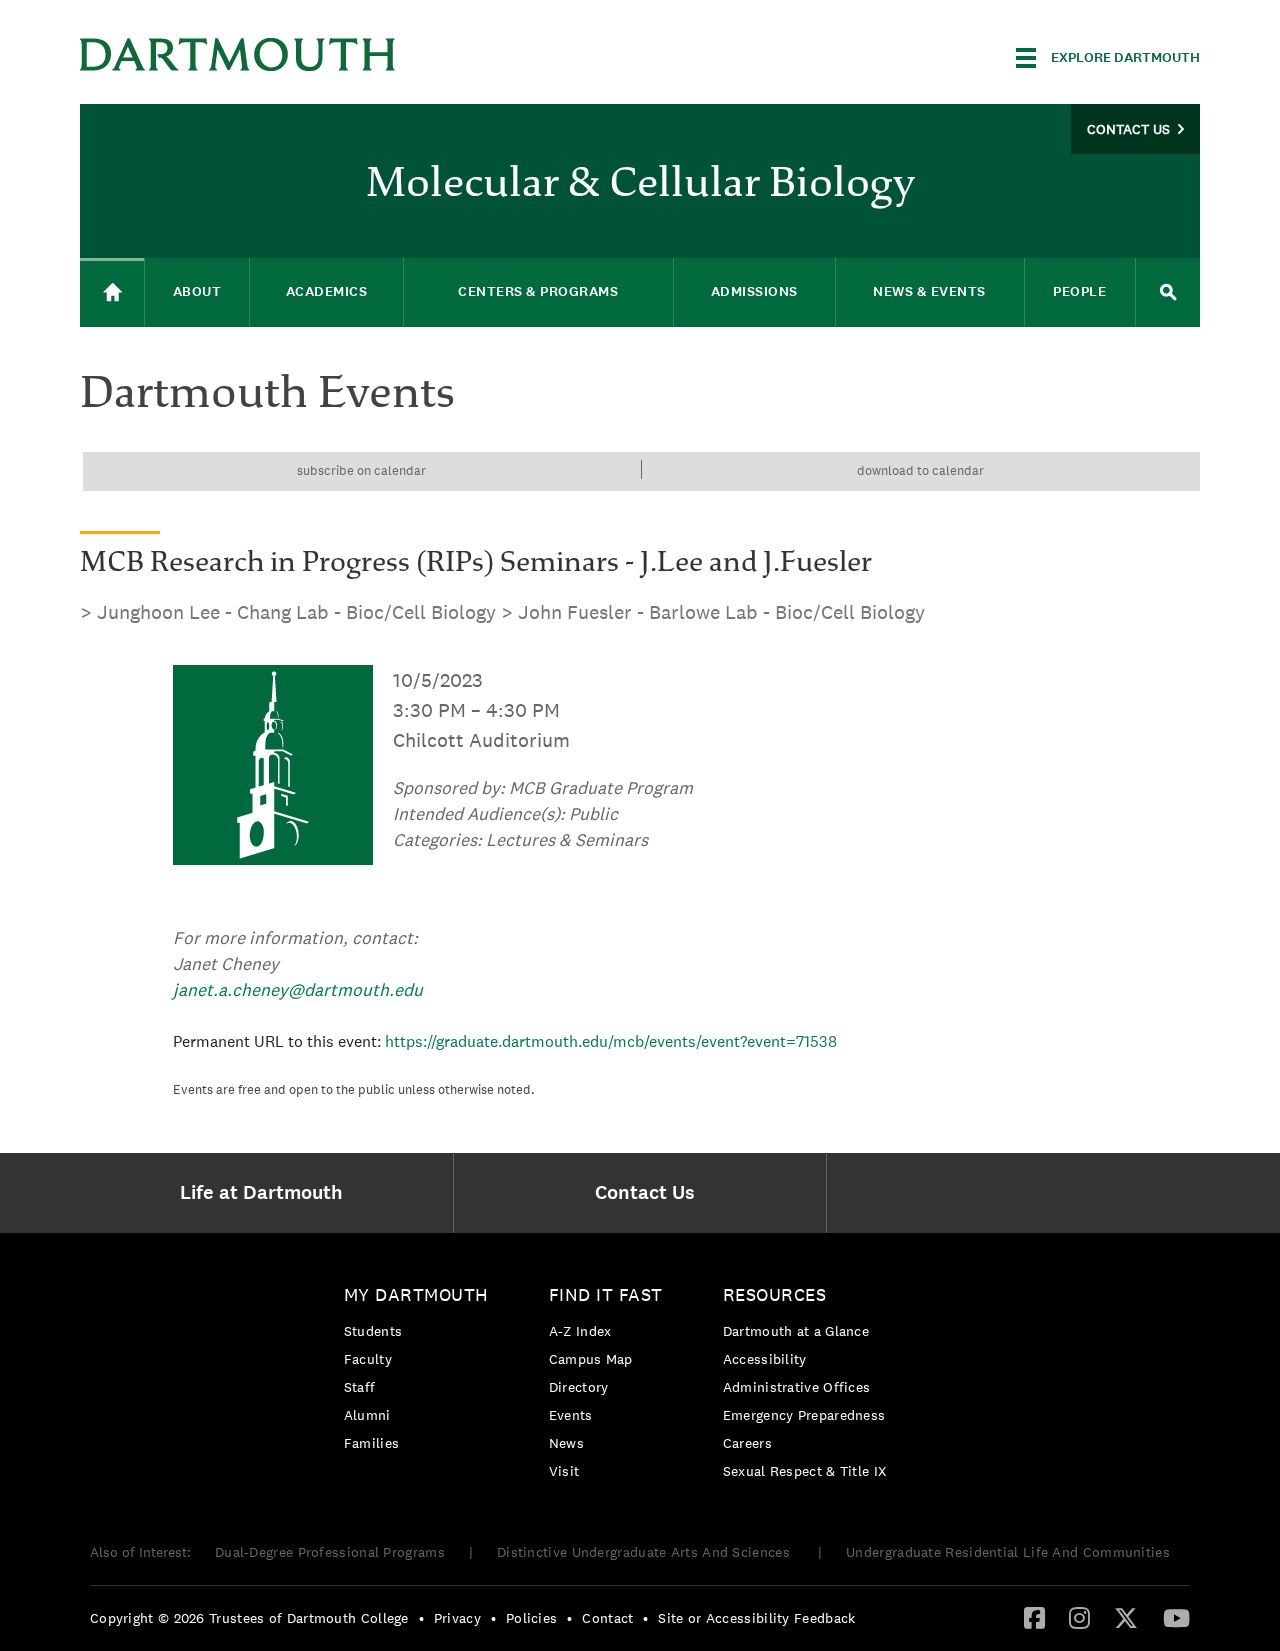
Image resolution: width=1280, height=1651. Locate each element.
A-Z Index (580, 1331)
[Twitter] (1126, 1617)
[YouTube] (1176, 1617)
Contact (607, 1618)
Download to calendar (920, 470)
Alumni (367, 1415)
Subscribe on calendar (361, 470)
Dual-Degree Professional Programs (330, 1552)
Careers (747, 1443)
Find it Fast (606, 1294)
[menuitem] (266, 1193)
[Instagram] (1079, 1617)
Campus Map (591, 1359)
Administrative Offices (797, 1387)
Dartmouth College (238, 54)
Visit (564, 1471)
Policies (531, 1618)
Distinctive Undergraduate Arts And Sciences (645, 1552)
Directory (579, 1387)
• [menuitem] (421, 1618)
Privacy (457, 1618)
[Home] (112, 292)
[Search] (1168, 292)
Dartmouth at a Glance (796, 1331)
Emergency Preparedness (804, 1415)
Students (373, 1331)
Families (371, 1443)
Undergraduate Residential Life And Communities (1008, 1552)
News (566, 1443)
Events (571, 1415)
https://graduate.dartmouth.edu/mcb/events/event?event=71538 (611, 1041)
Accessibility (765, 1359)
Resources (775, 1294)
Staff (360, 1387)
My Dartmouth (416, 1294)
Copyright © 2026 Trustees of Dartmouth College (249, 1618)
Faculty (368, 1359)
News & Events (929, 291)
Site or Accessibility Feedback (756, 1618)
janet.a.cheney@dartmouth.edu (298, 989)
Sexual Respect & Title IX (805, 1471)
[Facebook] (1034, 1617)
